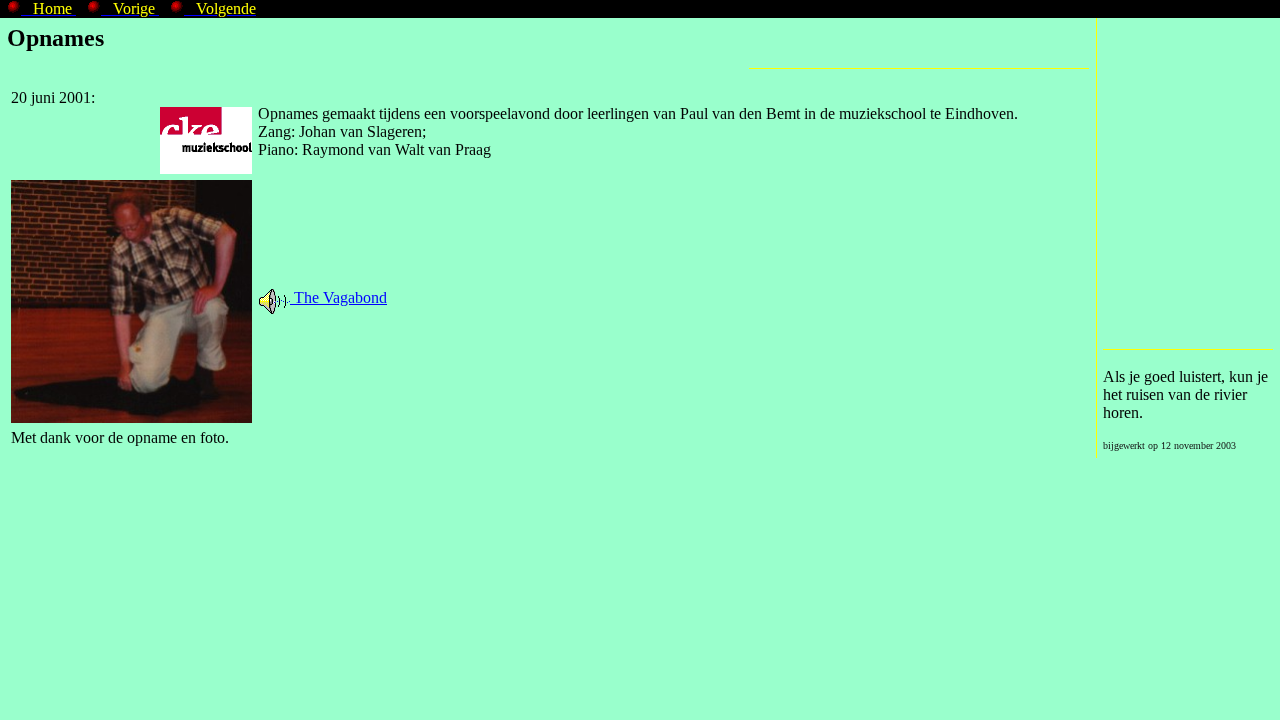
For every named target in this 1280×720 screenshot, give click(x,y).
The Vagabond (338, 297)
